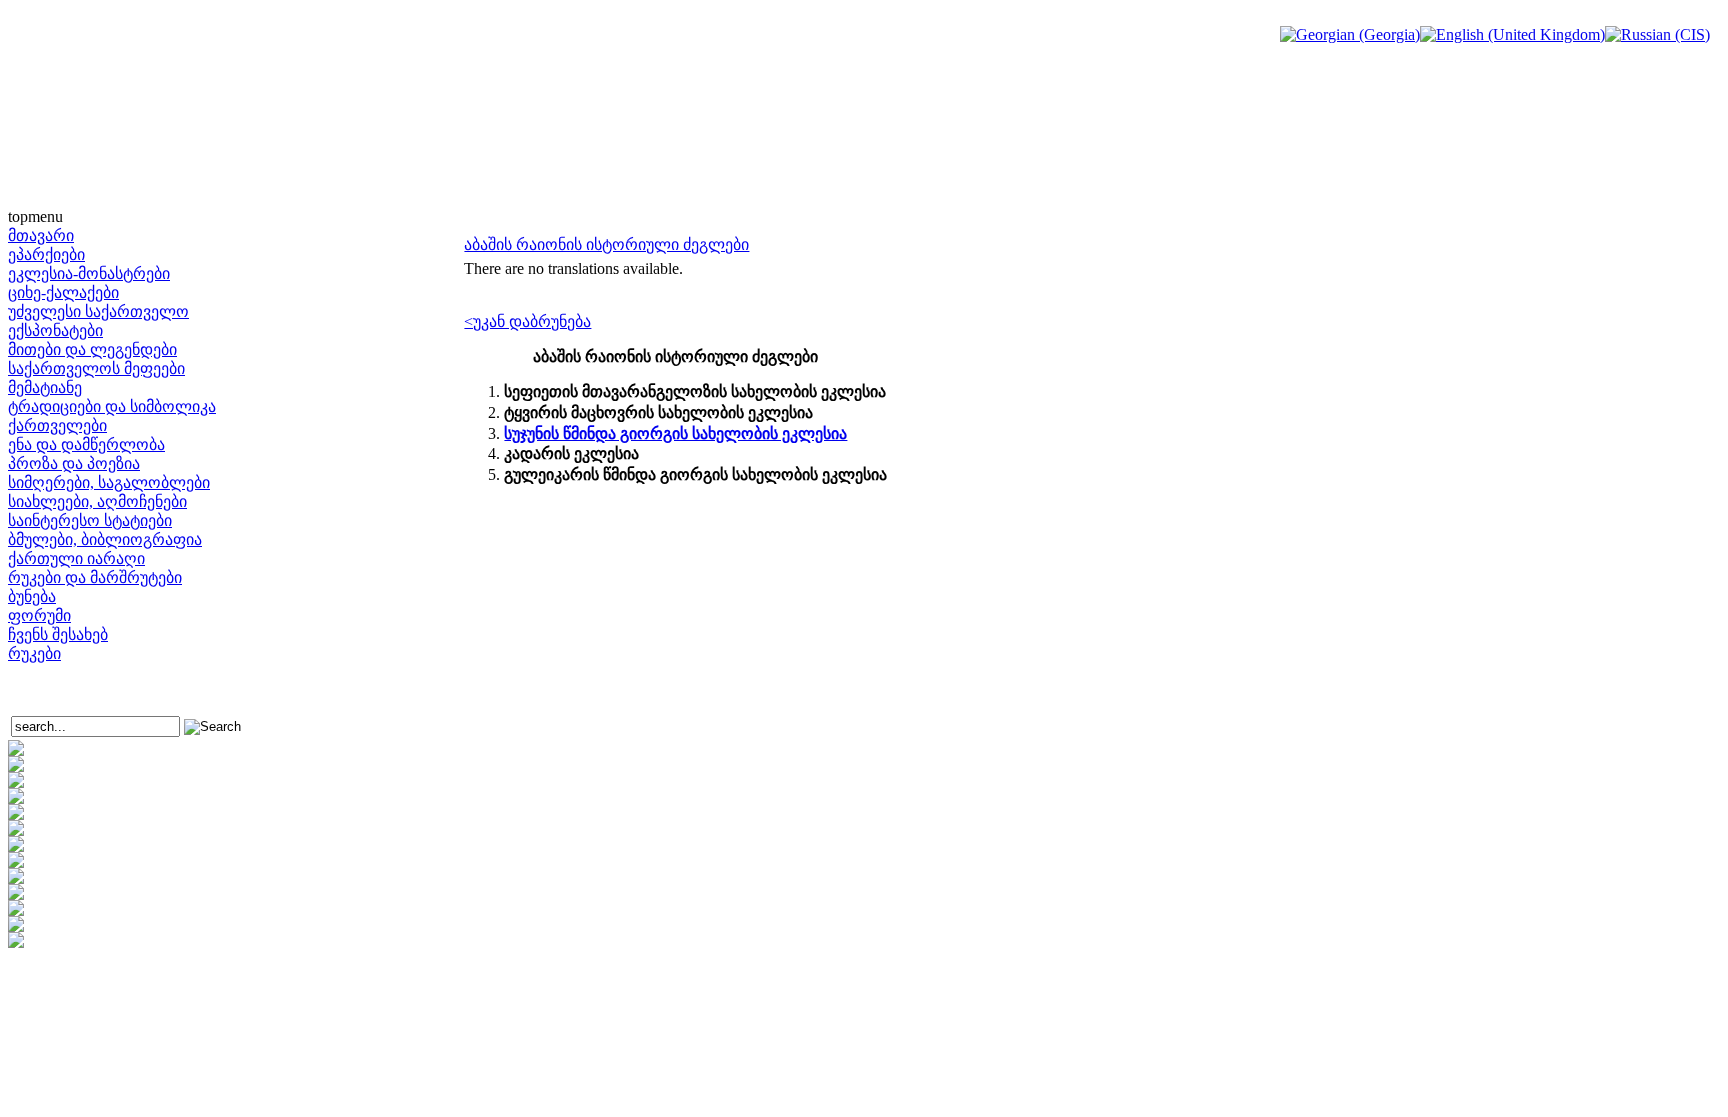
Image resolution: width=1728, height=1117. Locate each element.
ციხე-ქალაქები (63, 292)
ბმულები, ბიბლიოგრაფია (105, 539)
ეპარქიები (46, 254)
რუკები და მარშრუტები (95, 577)
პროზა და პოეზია (74, 463)
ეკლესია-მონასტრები (89, 273)
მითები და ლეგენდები (92, 349)
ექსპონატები (55, 330)
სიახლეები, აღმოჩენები (97, 501)
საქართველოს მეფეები (96, 368)
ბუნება (32, 596)
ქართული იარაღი (76, 558)
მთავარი (41, 235)
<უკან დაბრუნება (527, 321)
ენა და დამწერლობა (86, 444)
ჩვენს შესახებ (58, 634)
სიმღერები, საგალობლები (109, 482)
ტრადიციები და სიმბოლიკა (112, 406)
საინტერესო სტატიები (90, 520)
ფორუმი (39, 615)
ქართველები (57, 425)
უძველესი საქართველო (98, 311)
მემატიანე (45, 387)
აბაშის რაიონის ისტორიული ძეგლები (606, 244)
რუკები (34, 653)
